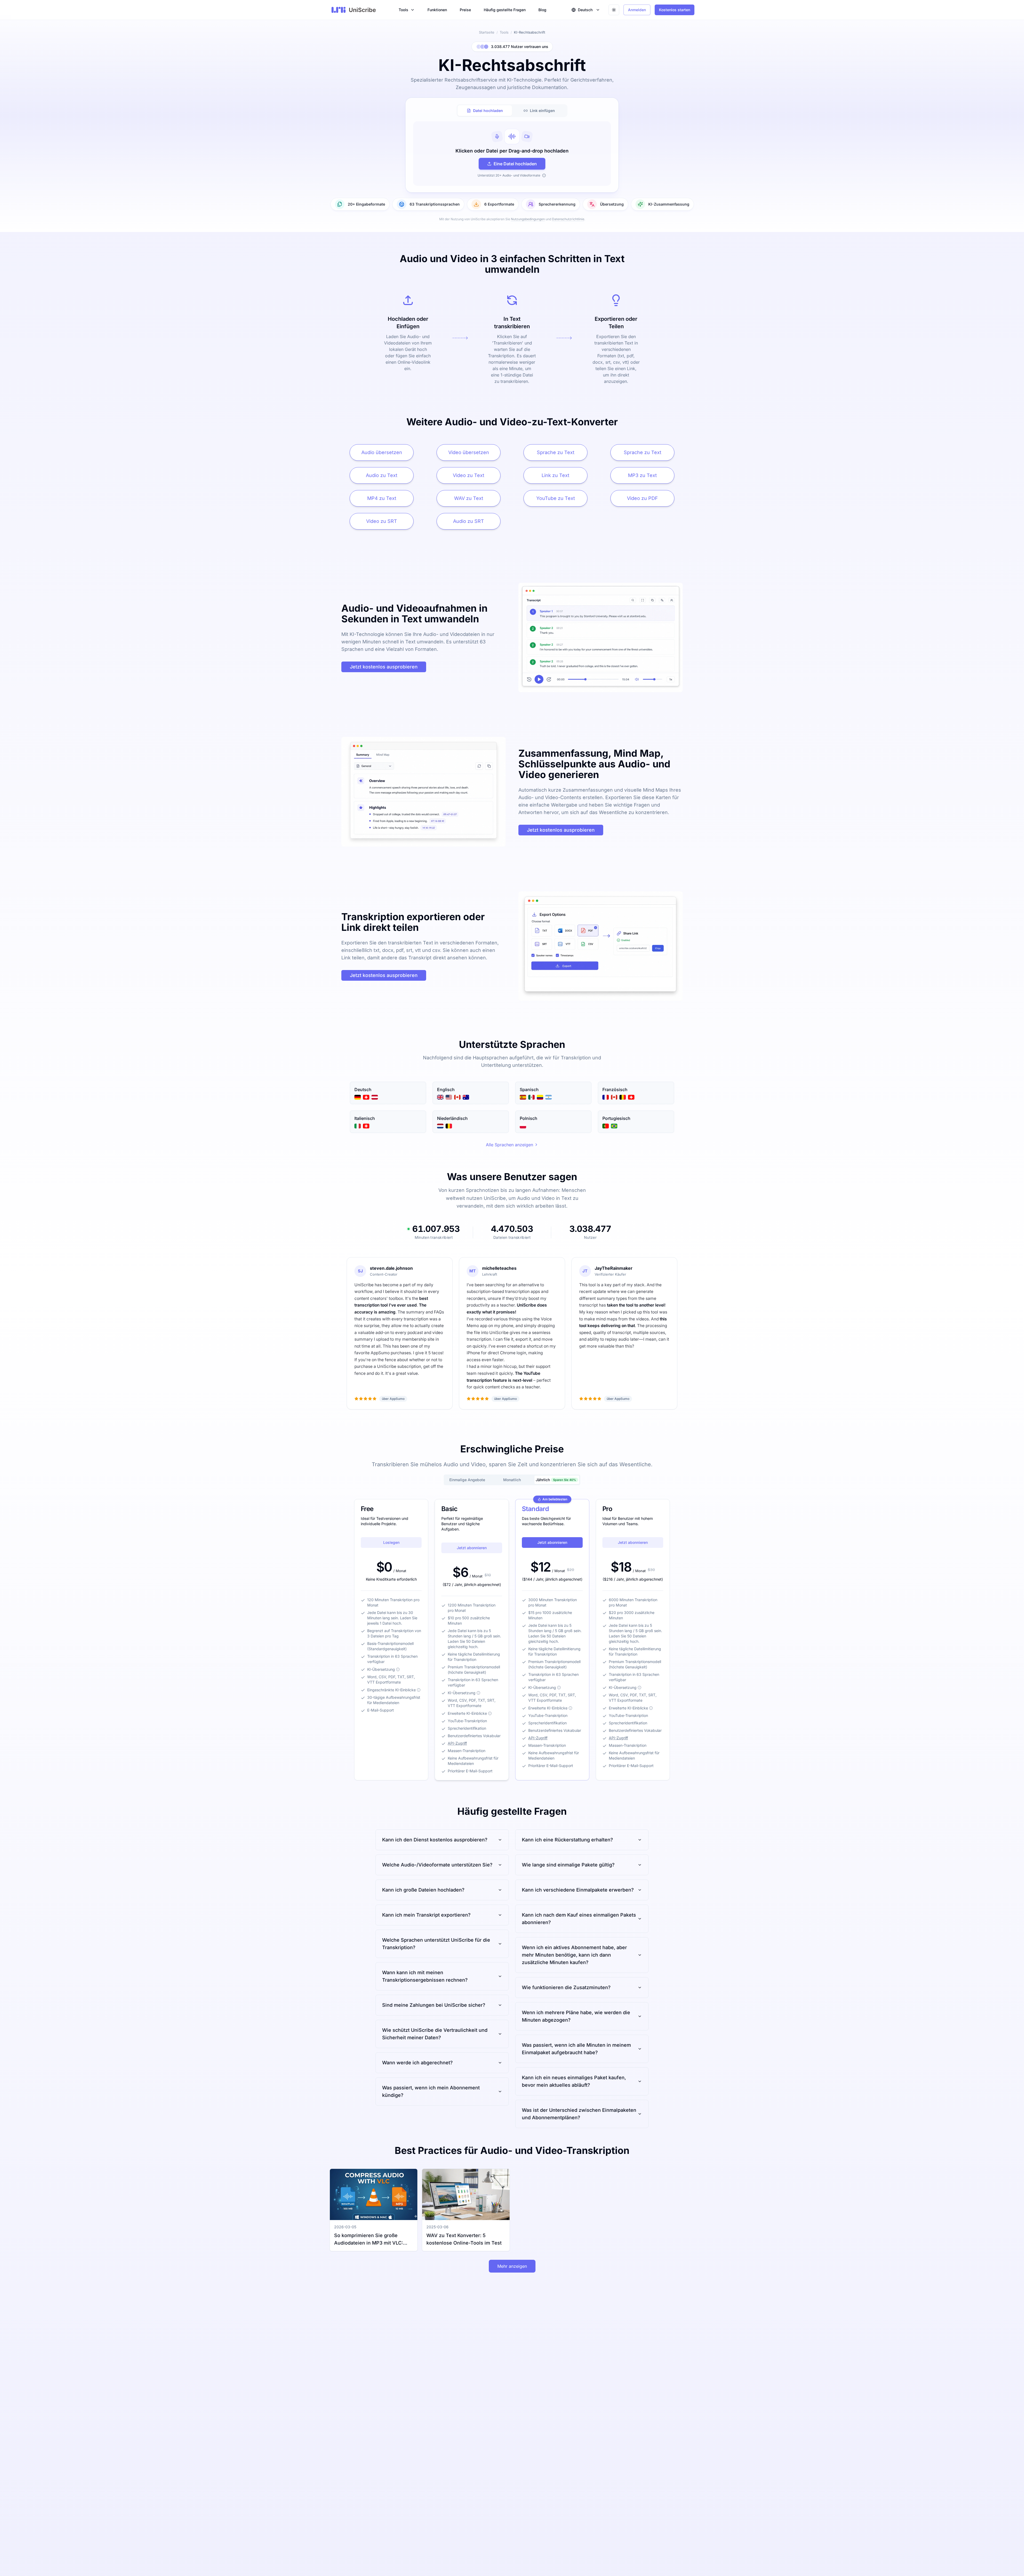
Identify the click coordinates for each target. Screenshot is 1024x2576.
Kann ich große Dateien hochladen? (423, 1890)
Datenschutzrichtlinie (568, 219)
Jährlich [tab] (556, 1480)
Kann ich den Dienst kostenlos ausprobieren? (435, 1840)
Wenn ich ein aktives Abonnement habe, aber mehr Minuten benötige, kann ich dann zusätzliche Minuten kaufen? (574, 1955)
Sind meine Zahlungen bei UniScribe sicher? (434, 2005)
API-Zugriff (457, 1743)
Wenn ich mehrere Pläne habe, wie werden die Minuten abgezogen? (576, 2016)
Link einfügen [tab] (542, 111)
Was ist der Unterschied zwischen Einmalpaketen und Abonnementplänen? (579, 2114)
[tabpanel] (512, 154)
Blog (542, 10)
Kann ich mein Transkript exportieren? (426, 1915)
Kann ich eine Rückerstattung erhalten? (567, 1840)
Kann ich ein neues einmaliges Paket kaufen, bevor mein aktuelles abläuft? (574, 2081)
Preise (465, 10)
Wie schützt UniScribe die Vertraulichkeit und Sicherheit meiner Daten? (435, 2034)
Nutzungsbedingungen (528, 219)
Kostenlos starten (675, 10)
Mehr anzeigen (512, 2266)
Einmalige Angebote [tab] (467, 1480)
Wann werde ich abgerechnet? (417, 2063)
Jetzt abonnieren (472, 1548)
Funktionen (437, 10)
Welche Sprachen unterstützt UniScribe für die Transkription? (436, 1944)
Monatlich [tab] (512, 1480)
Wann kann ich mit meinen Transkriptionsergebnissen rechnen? (425, 1976)
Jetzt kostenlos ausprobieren (384, 667)
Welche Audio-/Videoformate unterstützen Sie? (437, 1865)
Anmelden (637, 10)
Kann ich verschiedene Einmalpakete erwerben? (578, 1890)
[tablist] (512, 111)
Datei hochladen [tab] (488, 111)
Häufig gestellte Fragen (505, 10)
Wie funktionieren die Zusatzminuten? (566, 1987)
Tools (403, 10)
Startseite (487, 32)
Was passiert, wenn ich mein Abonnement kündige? (431, 2091)
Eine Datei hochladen (515, 164)
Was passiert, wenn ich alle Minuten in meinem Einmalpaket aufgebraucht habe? (576, 2049)
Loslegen (391, 1542)
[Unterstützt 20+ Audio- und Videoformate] (544, 175)
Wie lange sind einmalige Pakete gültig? (568, 1865)
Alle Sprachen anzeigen (509, 1145)
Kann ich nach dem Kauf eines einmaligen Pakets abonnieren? (579, 1919)
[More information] (398, 1669)
